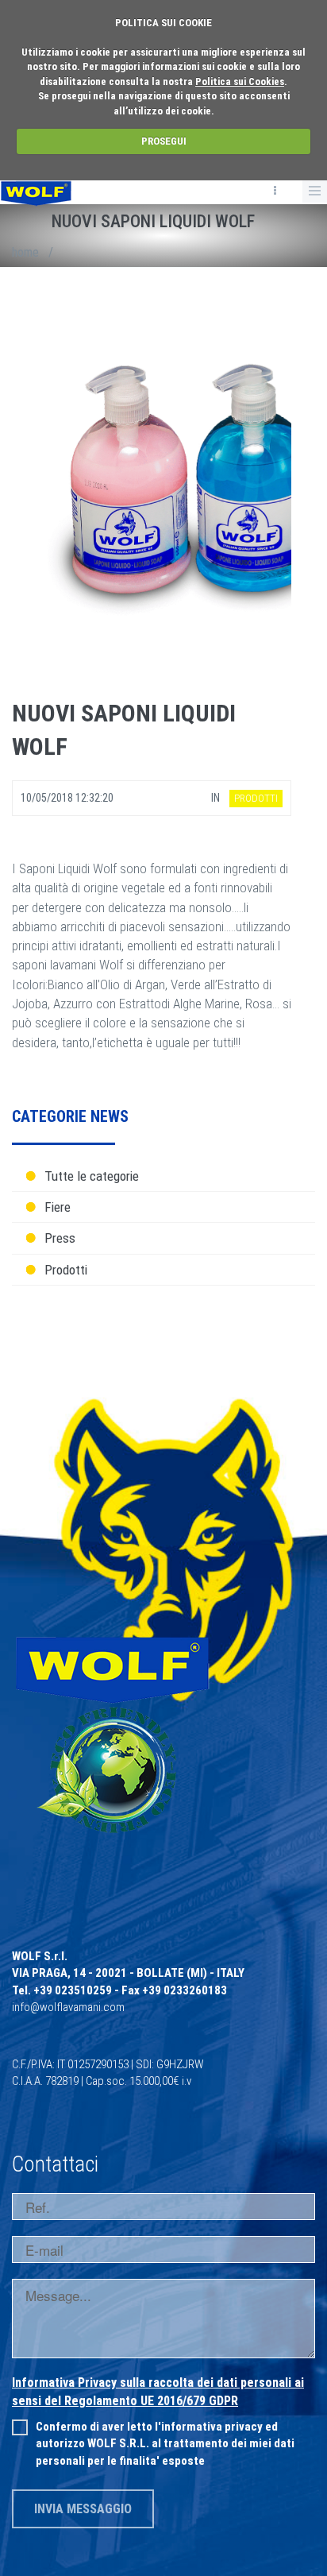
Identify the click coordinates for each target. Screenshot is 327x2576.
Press (60, 1238)
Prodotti (66, 1270)
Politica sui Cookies (240, 81)
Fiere (58, 1207)
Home (25, 252)
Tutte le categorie (92, 1176)
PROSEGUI (164, 141)
